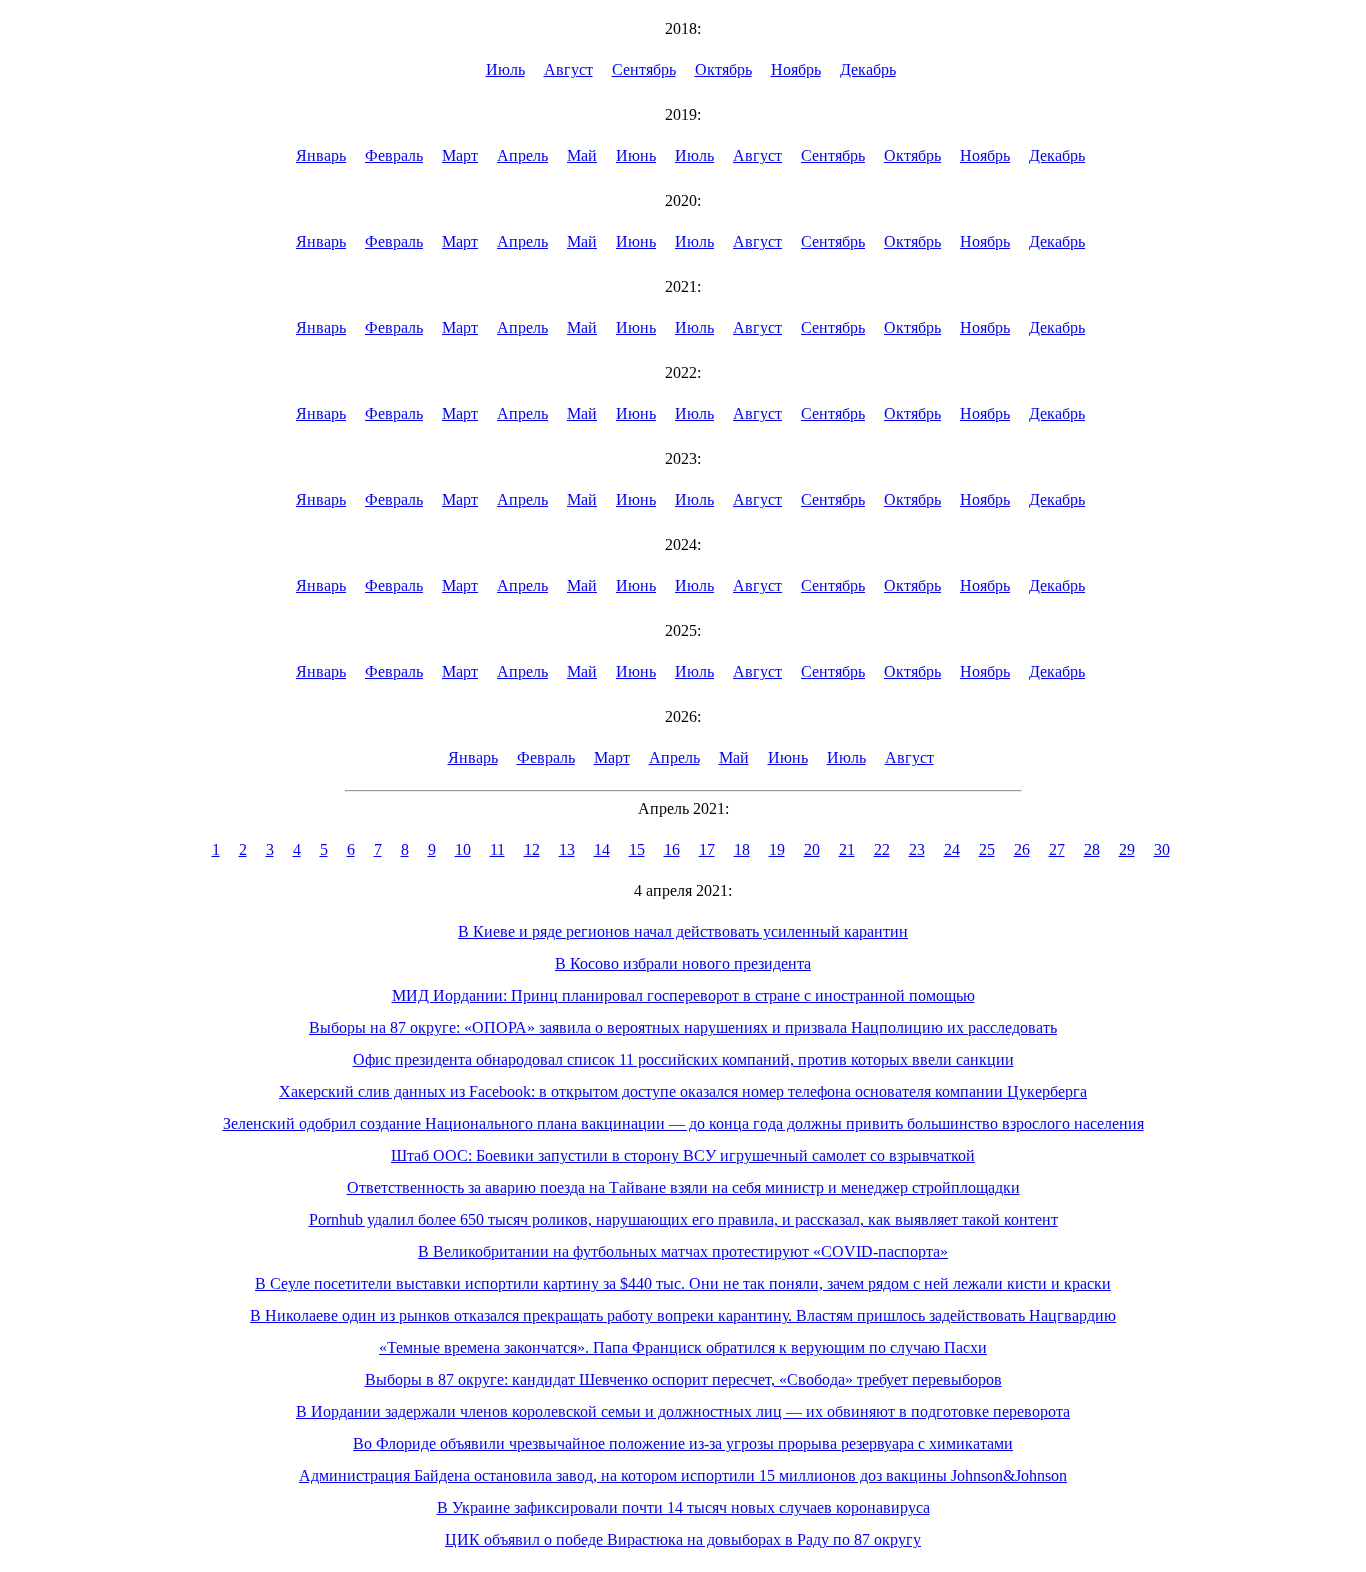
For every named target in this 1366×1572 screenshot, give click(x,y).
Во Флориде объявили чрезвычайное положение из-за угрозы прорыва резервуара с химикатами (683, 1443)
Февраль (394, 155)
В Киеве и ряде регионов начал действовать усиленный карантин (683, 931)
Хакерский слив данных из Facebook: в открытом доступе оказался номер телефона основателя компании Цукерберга (683, 1091)
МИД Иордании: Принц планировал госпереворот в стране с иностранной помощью (683, 995)
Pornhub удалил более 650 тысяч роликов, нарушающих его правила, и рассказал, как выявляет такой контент (683, 1219)
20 (812, 849)
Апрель (522, 155)
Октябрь (723, 69)
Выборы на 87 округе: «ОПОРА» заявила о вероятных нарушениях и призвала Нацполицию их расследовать (683, 1027)
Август (568, 69)
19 (777, 849)
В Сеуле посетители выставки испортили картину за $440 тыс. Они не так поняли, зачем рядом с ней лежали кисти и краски (683, 1283)
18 (742, 849)
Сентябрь (644, 69)
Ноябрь (796, 69)
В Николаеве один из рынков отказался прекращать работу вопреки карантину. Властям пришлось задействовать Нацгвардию (683, 1315)
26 (1022, 849)
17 (707, 849)
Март (460, 155)
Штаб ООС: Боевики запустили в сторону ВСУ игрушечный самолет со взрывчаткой (683, 1155)
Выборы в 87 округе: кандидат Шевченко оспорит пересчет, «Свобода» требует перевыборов (683, 1379)
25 (987, 849)
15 (637, 849)
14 (602, 849)
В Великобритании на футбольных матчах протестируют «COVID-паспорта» (683, 1251)
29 (1127, 849)
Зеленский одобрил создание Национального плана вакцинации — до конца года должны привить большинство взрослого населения (683, 1123)
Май (582, 155)
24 (952, 849)
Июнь (636, 155)
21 (847, 849)
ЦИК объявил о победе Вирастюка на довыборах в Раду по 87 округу (683, 1539)
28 (1092, 849)
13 (567, 849)
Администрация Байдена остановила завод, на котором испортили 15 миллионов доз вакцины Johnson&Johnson (683, 1475)
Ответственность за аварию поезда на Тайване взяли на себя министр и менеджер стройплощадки (683, 1187)
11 (497, 849)
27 (1057, 849)
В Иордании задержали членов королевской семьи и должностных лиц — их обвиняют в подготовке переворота (683, 1411)
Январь (321, 155)
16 (672, 849)
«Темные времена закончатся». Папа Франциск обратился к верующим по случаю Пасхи (683, 1347)
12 (532, 849)
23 (917, 849)
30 (1162, 849)
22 (882, 849)
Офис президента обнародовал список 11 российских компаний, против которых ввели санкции (683, 1059)
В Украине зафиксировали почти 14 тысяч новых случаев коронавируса (683, 1507)
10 (463, 849)
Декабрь (868, 69)
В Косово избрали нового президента (683, 963)
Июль (505, 69)
